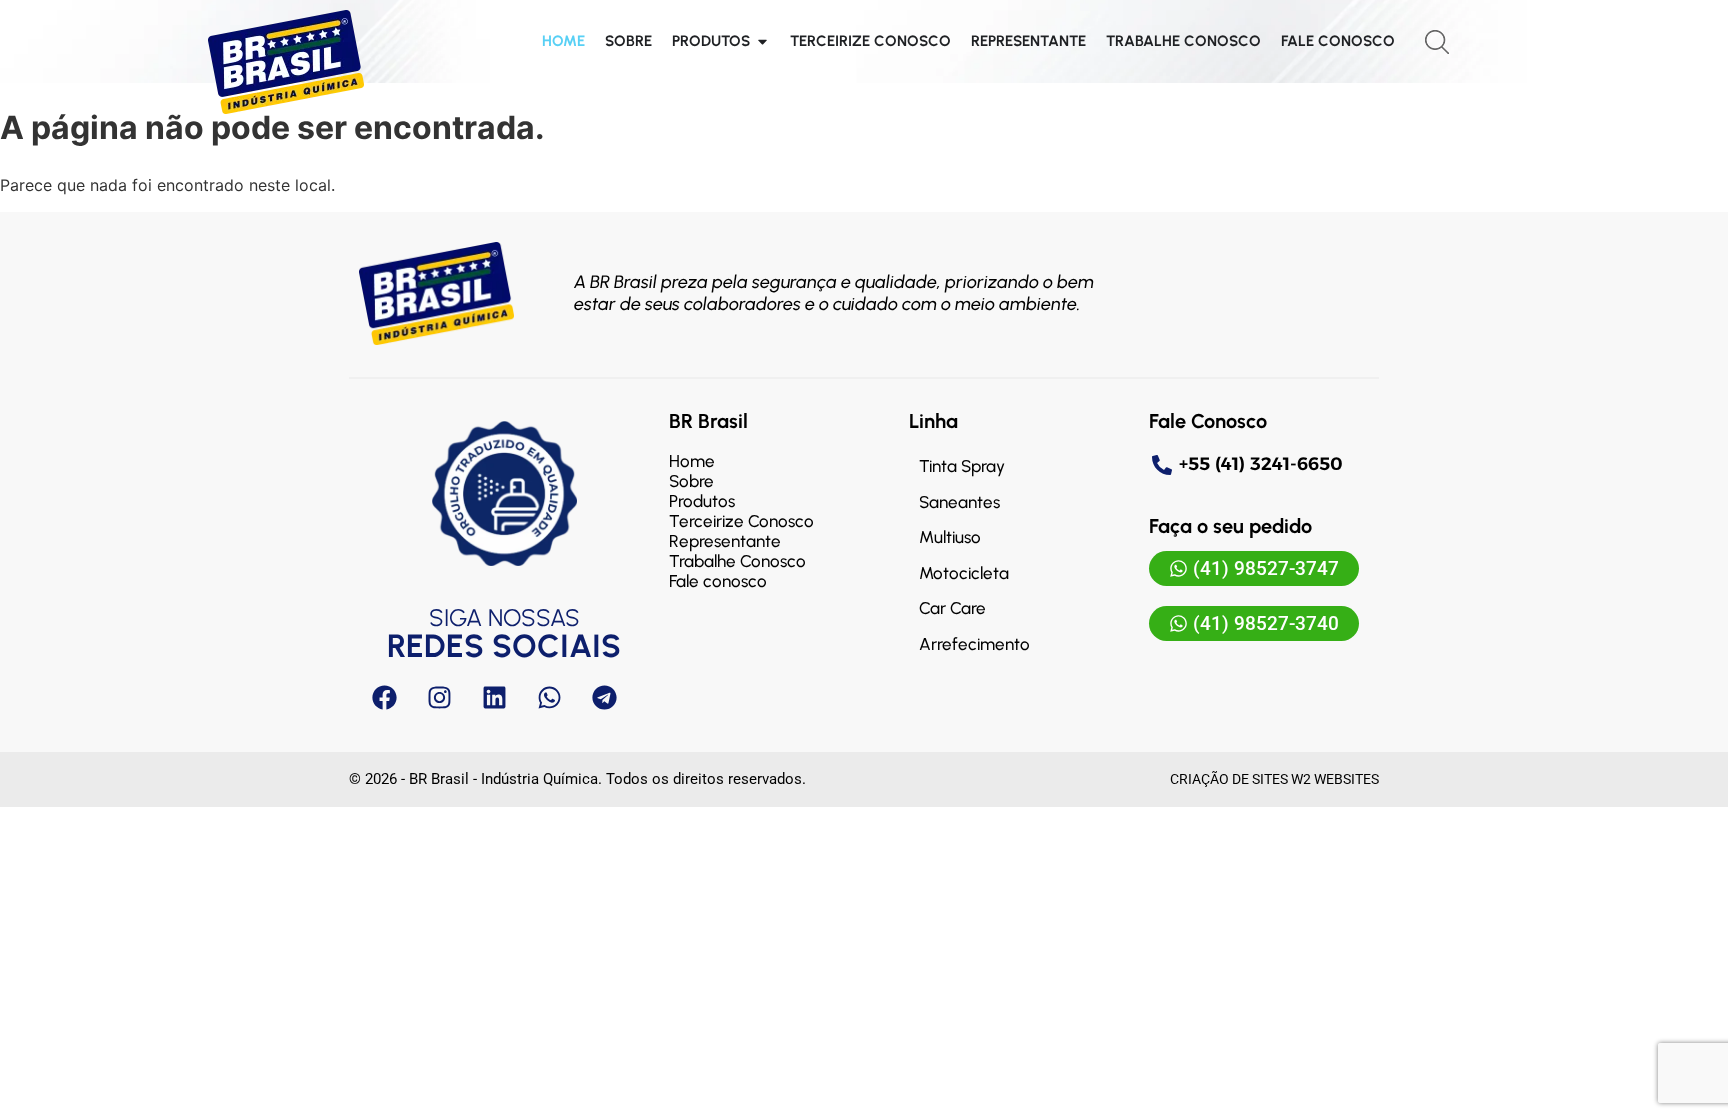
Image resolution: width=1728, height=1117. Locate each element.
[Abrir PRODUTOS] (762, 41)
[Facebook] (384, 697)
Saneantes (959, 502)
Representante (725, 541)
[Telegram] (604, 697)
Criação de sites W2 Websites (1274, 779)
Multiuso (950, 537)
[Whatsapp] (549, 697)
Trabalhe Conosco (737, 561)
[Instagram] (439, 697)
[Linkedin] (494, 697)
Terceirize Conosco (741, 521)
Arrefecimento (974, 644)
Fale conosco (718, 581)
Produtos (702, 501)
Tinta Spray (962, 466)
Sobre (691, 481)
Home (692, 461)
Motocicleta (964, 573)
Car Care (952, 608)
